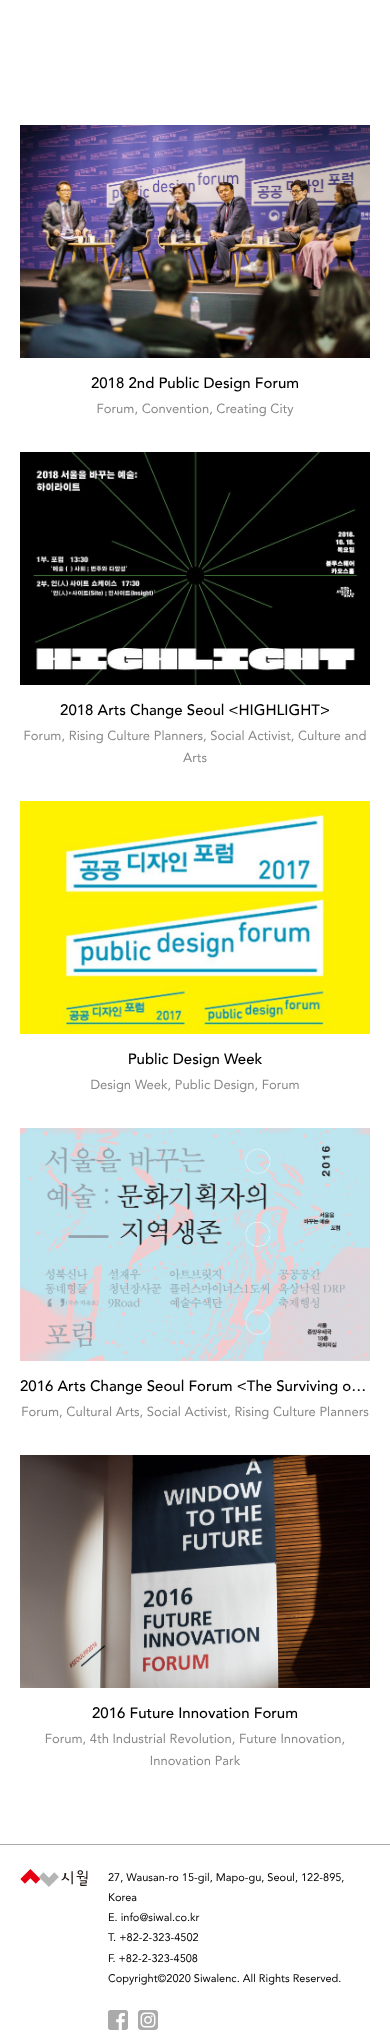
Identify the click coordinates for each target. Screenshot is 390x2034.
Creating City (254, 410)
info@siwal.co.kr (160, 1918)
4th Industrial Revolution (161, 1740)
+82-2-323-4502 (158, 1938)
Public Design (215, 1086)
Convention (175, 410)
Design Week (128, 1086)
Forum (116, 410)
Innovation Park (195, 1762)
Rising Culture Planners (136, 737)
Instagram (148, 2020)
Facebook (118, 2020)
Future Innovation (290, 1740)
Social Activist (250, 737)
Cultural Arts (102, 1413)
